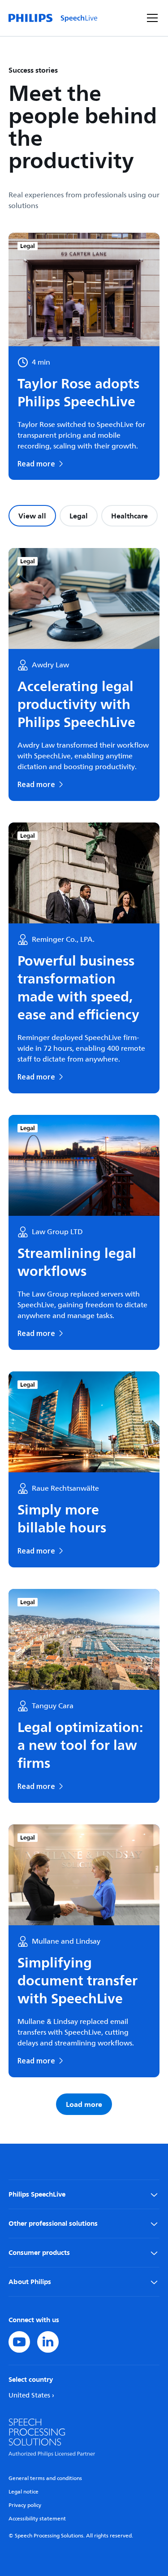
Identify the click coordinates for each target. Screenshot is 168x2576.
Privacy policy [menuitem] (25, 2505)
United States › (31, 2395)
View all (32, 516)
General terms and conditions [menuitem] (45, 2478)
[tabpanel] (84, 1332)
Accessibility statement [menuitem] (37, 2519)
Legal (79, 516)
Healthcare (129, 516)
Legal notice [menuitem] (24, 2492)
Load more (84, 2104)
